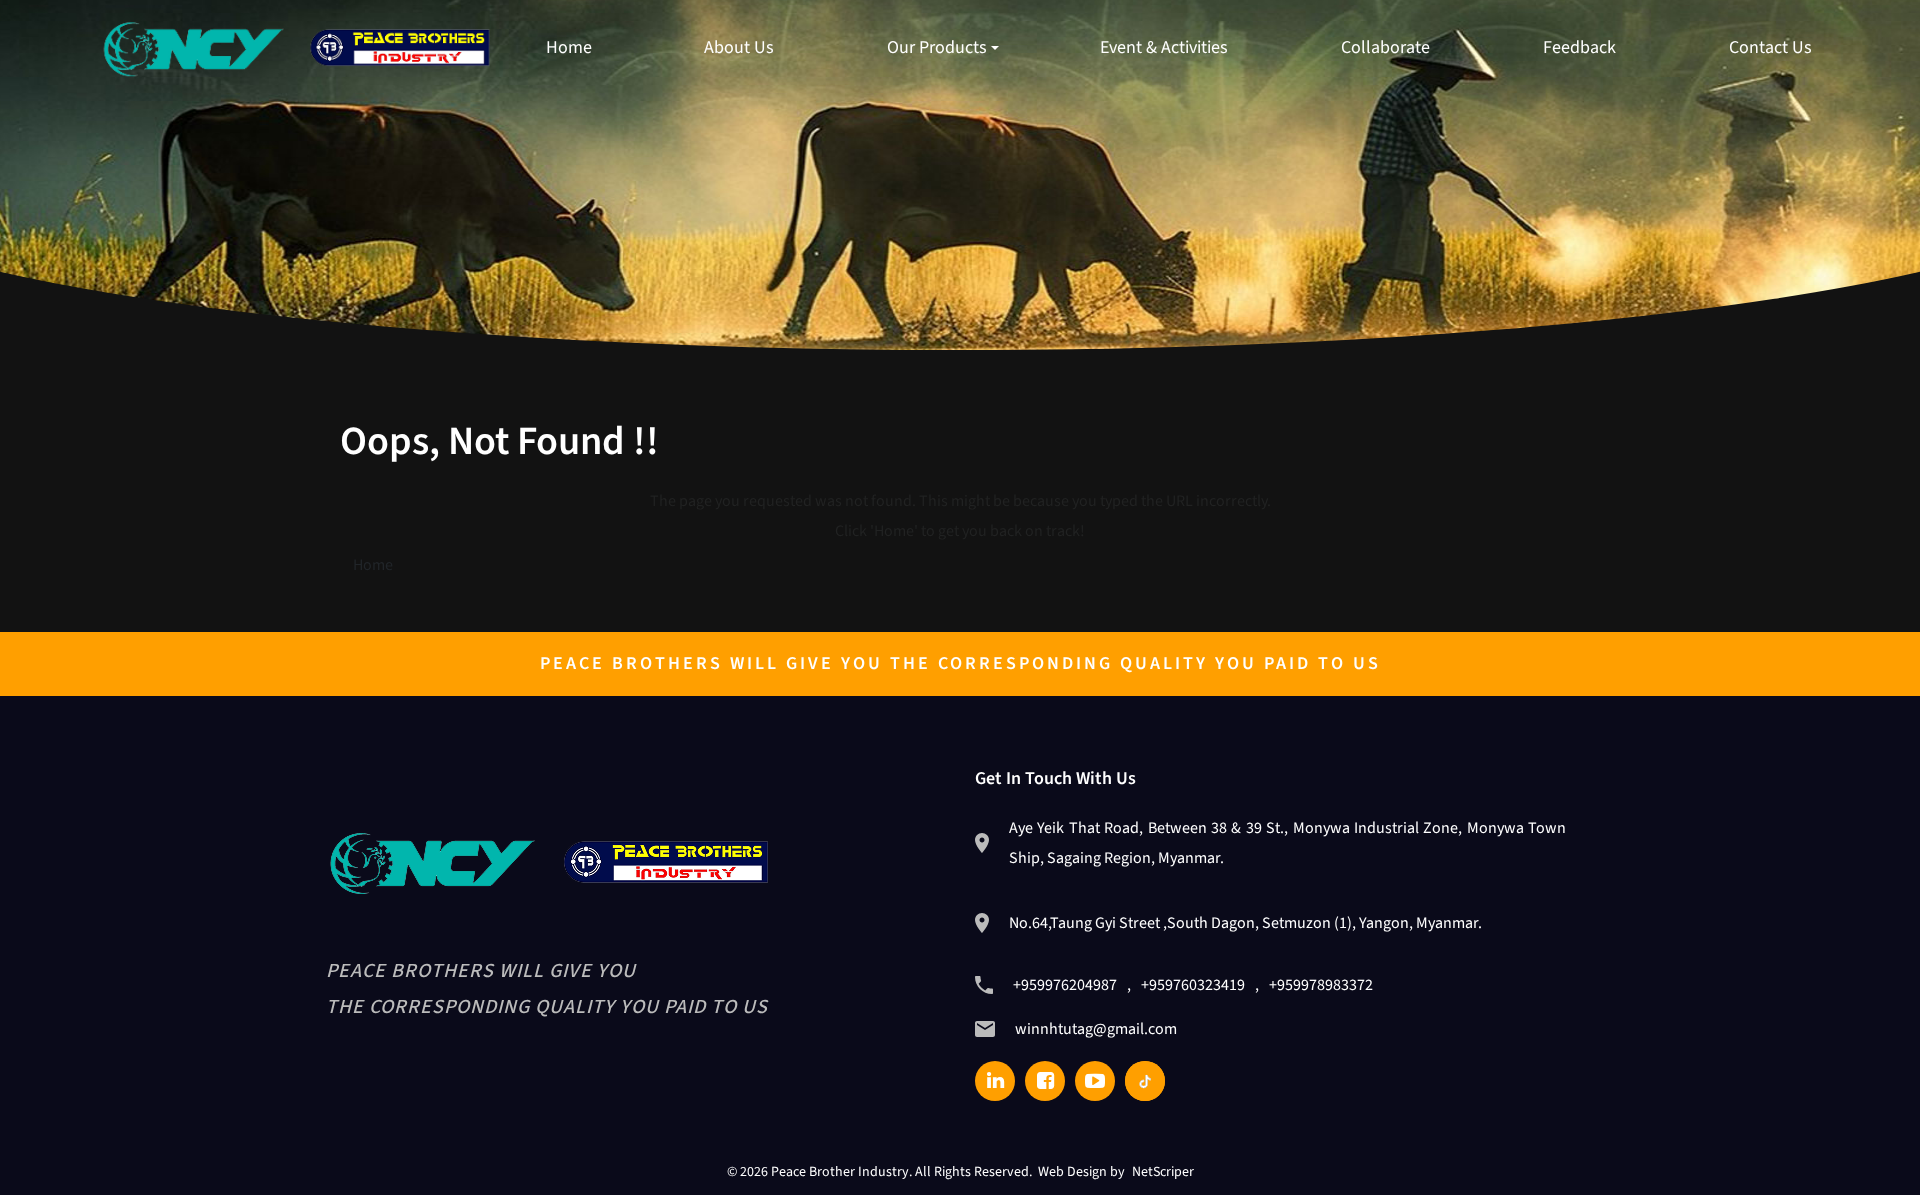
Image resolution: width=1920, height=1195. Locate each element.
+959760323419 (1193, 985)
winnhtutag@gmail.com (1096, 1029)
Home (373, 565)
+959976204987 (1065, 985)
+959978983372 (1321, 985)
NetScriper (1163, 1172)
